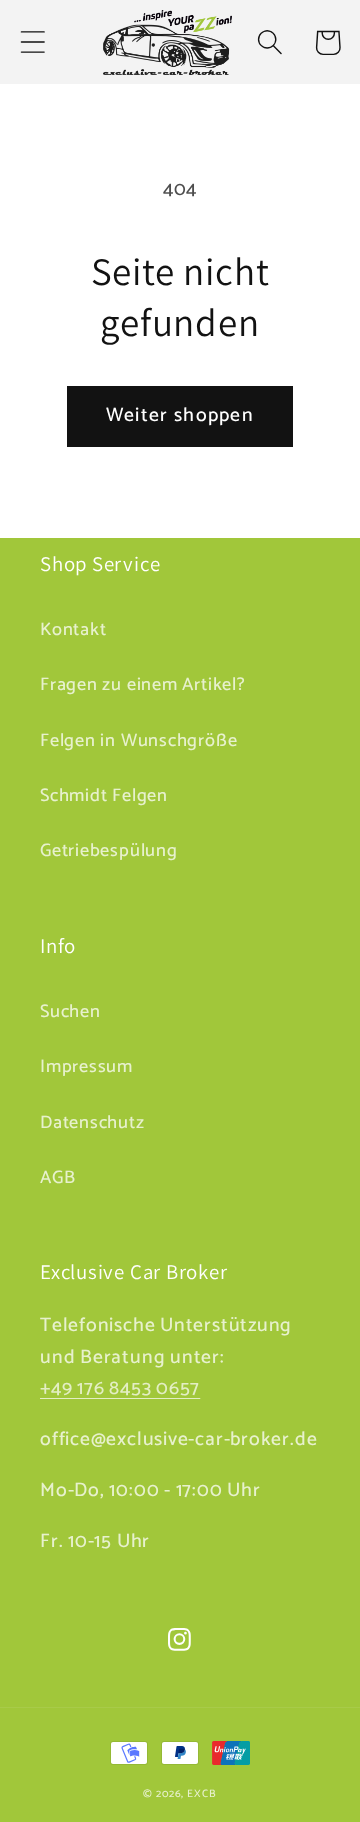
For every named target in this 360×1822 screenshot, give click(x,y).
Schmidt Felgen (104, 796)
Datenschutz (92, 1123)
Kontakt (73, 630)
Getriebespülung (109, 851)
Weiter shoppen (180, 416)
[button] (32, 42)
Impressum (86, 1067)
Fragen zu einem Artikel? (143, 685)
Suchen (70, 1012)
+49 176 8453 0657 (120, 1389)
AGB (57, 1178)
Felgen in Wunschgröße (138, 741)
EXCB (202, 1794)
